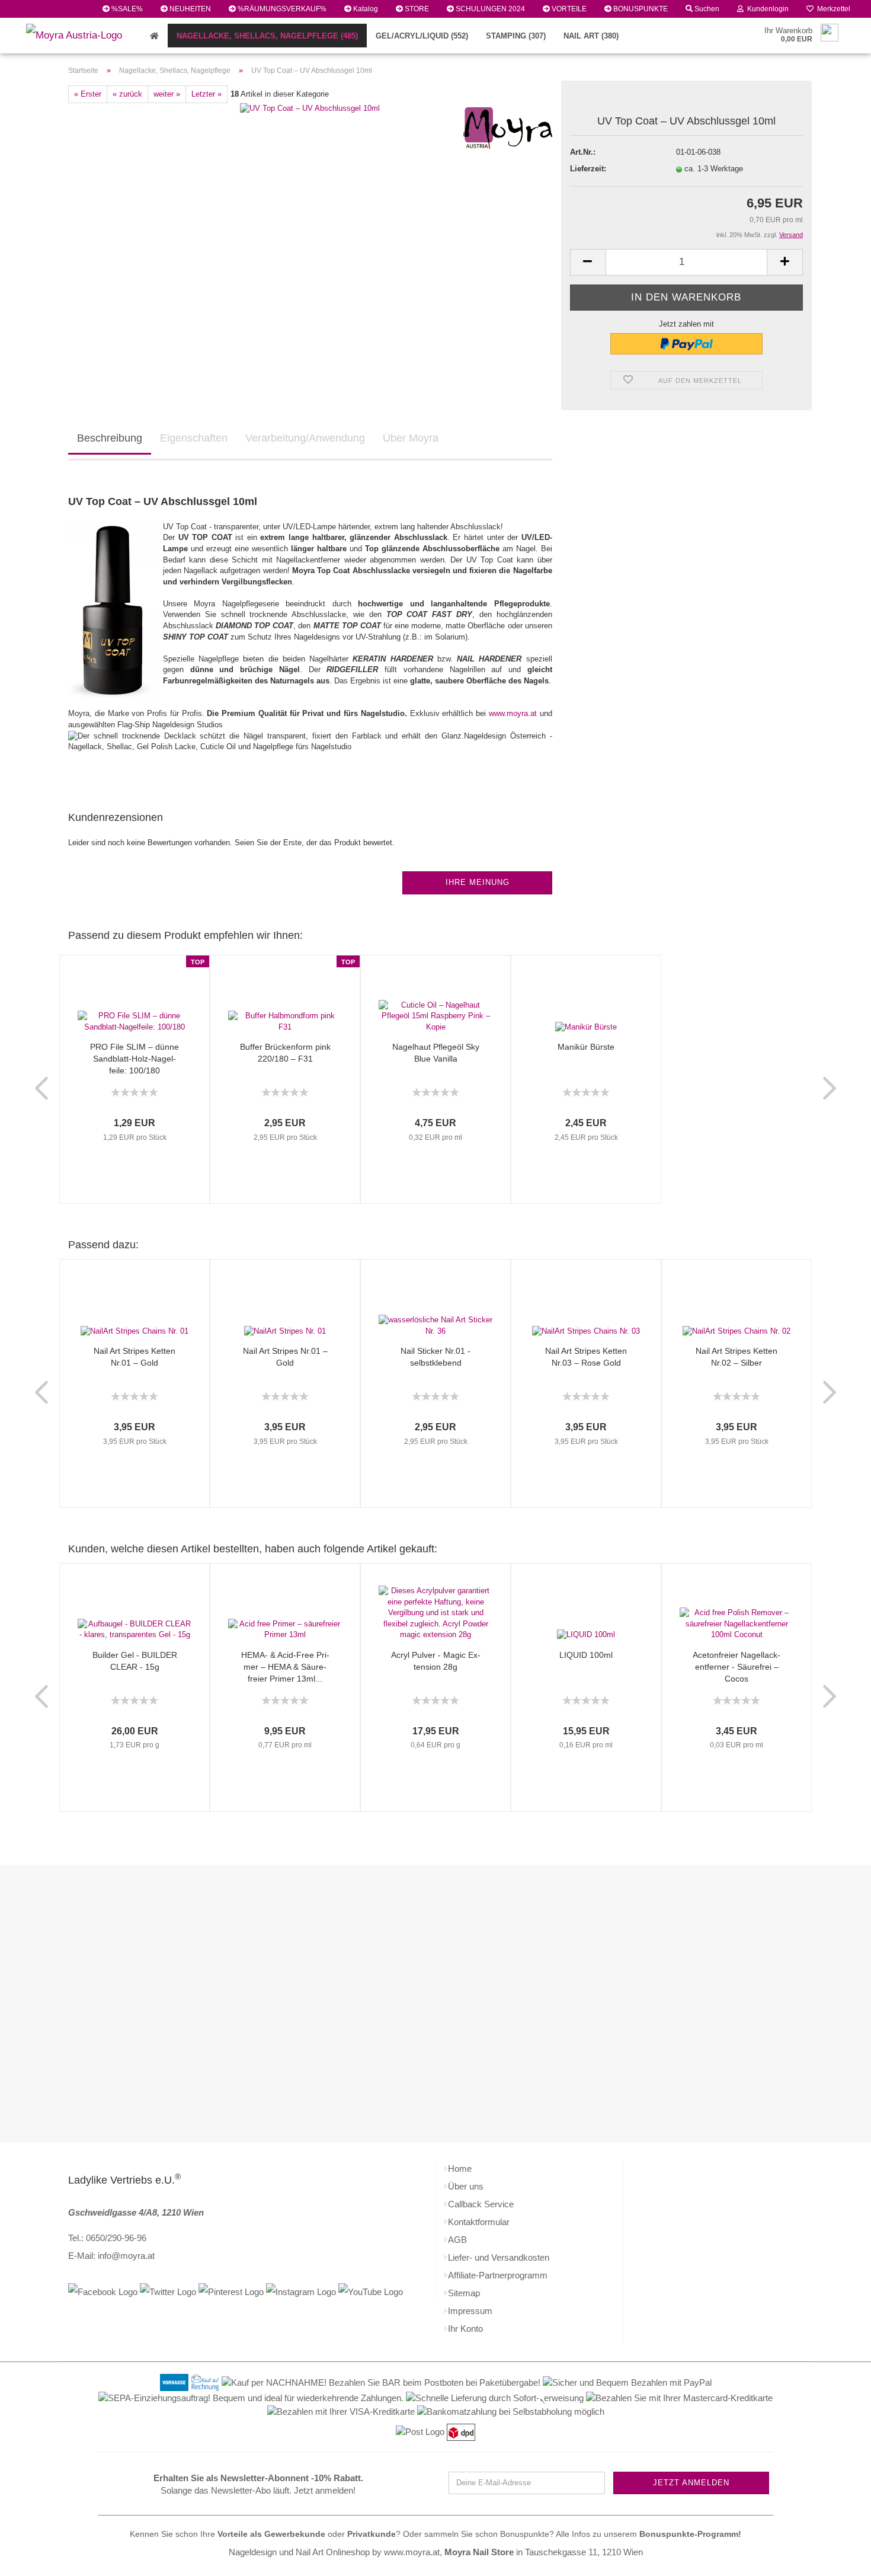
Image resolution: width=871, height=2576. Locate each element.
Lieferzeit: (588, 169)
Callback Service (481, 2204)
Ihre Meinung (478, 882)
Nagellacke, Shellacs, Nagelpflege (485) (267, 36)
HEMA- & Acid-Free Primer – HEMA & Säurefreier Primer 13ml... (285, 1667)
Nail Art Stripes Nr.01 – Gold (285, 1357)
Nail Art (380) (591, 36)
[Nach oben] (838, 2558)
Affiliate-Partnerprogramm (498, 2275)
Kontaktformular (479, 2222)
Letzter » (206, 94)
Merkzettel (832, 9)
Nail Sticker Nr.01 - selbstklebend (435, 1357)
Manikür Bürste (586, 1047)
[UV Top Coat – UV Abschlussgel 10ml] (310, 108)
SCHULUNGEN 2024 (489, 9)
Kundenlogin (766, 9)
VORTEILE (568, 9)
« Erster (88, 94)
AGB (457, 2240)
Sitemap (464, 2293)
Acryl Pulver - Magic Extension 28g (436, 1661)
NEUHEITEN (189, 9)
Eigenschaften (194, 438)
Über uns (466, 2186)
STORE (416, 9)
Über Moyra (411, 438)
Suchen (706, 9)
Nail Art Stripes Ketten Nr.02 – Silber (736, 1357)
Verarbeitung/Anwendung (305, 438)
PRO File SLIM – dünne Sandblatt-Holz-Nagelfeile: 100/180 (135, 1059)
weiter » (167, 94)
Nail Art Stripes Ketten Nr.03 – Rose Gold (586, 1357)
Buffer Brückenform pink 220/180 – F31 (285, 1053)
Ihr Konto (465, 2329)
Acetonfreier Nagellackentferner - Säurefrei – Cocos (736, 1667)
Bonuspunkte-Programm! (690, 2534)
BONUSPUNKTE (640, 9)
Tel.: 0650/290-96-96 (107, 2238)
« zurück (127, 94)
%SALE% (126, 9)
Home (460, 2168)
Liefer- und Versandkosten (499, 2257)
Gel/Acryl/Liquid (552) (422, 36)
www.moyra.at (513, 713)
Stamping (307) (516, 36)
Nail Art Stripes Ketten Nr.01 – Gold (135, 1357)
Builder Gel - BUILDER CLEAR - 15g (135, 1661)
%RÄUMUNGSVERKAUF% (281, 9)
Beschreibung (110, 438)
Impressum (470, 2311)
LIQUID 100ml (586, 1655)
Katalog (365, 9)
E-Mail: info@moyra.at (111, 2256)
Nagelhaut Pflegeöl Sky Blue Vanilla (436, 1053)
